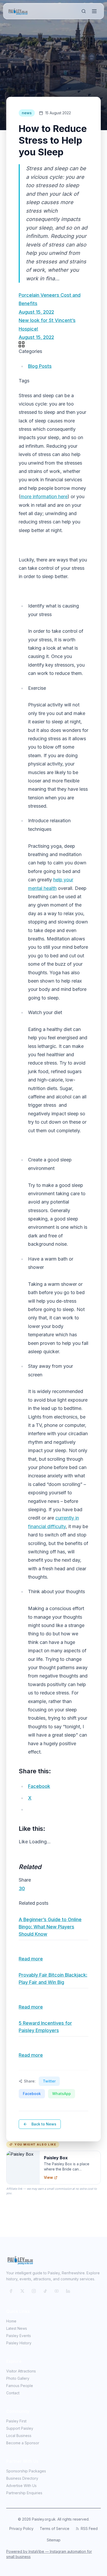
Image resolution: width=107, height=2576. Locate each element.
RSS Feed (89, 2528)
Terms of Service (55, 2528)
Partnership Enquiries (24, 2493)
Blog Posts (40, 366)
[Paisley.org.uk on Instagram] (34, 2291)
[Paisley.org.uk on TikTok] (45, 2291)
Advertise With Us (21, 2486)
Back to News (44, 2124)
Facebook (32, 2094)
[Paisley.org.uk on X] (22, 2291)
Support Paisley (20, 2428)
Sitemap (54, 2540)
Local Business (19, 2436)
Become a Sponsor (23, 2443)
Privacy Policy (21, 2528)
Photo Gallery (18, 2378)
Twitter (49, 2081)
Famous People (20, 2386)
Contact (13, 2393)
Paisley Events (19, 2336)
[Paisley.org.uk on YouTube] (57, 2291)
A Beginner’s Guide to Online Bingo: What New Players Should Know (50, 1927)
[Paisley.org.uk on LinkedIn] (68, 2291)
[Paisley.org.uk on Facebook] (11, 2291)
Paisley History (19, 2343)
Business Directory (22, 2478)
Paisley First (16, 2421)
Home (11, 2321)
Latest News (17, 2328)
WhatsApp (62, 2094)
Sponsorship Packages (26, 2471)
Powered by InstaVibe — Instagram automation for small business (49, 2554)
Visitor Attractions (21, 2371)
